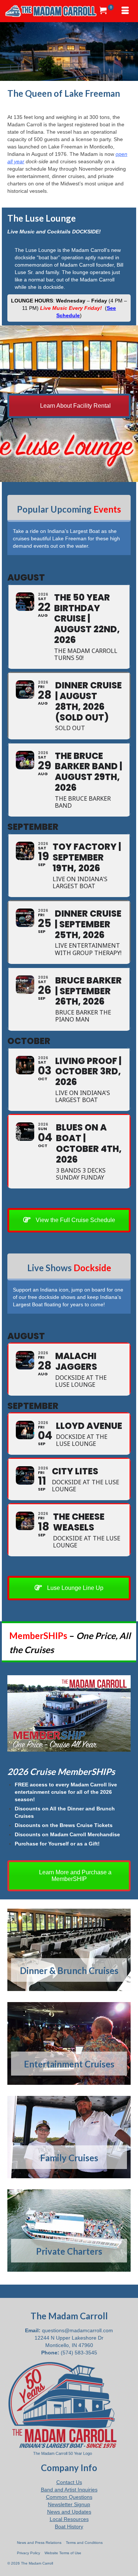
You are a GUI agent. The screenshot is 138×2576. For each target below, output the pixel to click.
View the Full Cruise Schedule (75, 1220)
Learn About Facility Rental (75, 406)
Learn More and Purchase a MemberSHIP (75, 1876)
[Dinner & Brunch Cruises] (69, 1950)
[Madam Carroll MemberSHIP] (69, 1713)
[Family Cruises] (69, 2137)
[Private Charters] (69, 2231)
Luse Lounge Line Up (75, 1588)
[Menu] (125, 11)
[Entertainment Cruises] (69, 2043)
